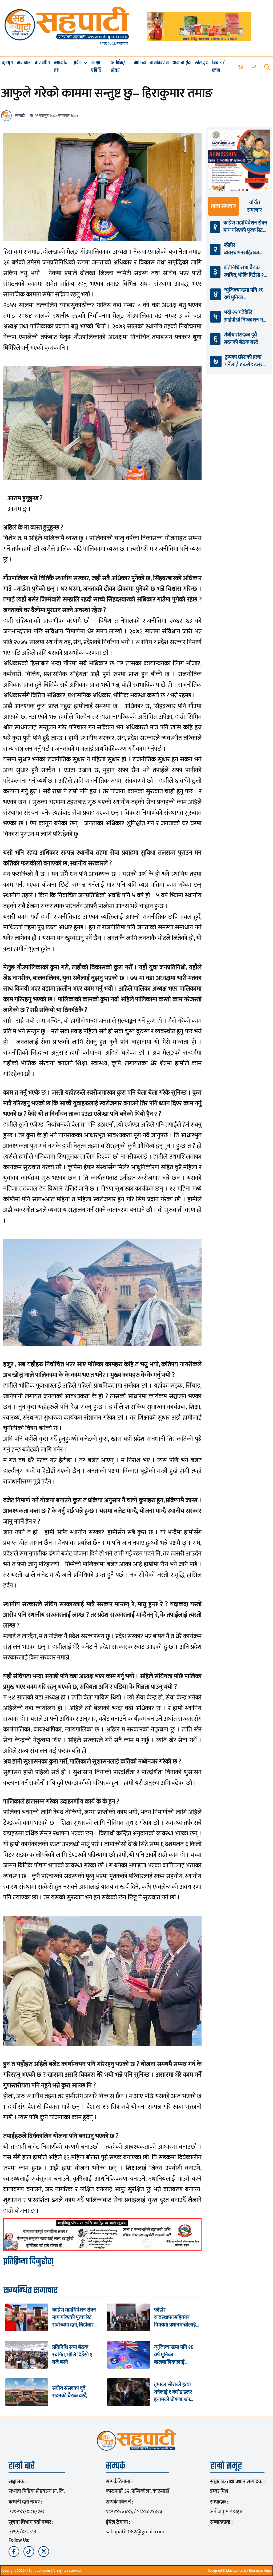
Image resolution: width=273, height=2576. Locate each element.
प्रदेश (78, 63)
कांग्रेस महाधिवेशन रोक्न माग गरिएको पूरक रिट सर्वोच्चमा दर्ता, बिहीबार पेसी (74, 2317)
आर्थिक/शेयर (118, 67)
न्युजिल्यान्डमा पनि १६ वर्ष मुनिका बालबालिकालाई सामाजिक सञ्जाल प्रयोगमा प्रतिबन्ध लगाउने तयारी (176, 2355)
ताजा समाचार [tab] (223, 206)
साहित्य (140, 63)
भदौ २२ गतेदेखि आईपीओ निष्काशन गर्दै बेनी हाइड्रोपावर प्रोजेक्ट (245, 316)
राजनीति (42, 63)
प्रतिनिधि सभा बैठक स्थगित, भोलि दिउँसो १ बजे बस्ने (72, 2355)
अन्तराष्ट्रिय (182, 63)
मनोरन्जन (159, 63)
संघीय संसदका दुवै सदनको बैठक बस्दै (69, 2392)
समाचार (24, 63)
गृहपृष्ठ (7, 63)
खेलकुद (201, 63)
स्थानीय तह (61, 67)
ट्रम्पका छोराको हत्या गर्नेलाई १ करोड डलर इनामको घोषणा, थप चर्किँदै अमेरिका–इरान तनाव (174, 2392)
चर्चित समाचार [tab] (254, 206)
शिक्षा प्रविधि (96, 67)
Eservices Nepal (261, 2571)
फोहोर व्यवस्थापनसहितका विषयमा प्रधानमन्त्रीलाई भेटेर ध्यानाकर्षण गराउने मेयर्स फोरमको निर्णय (176, 2317)
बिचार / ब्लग (218, 67)
